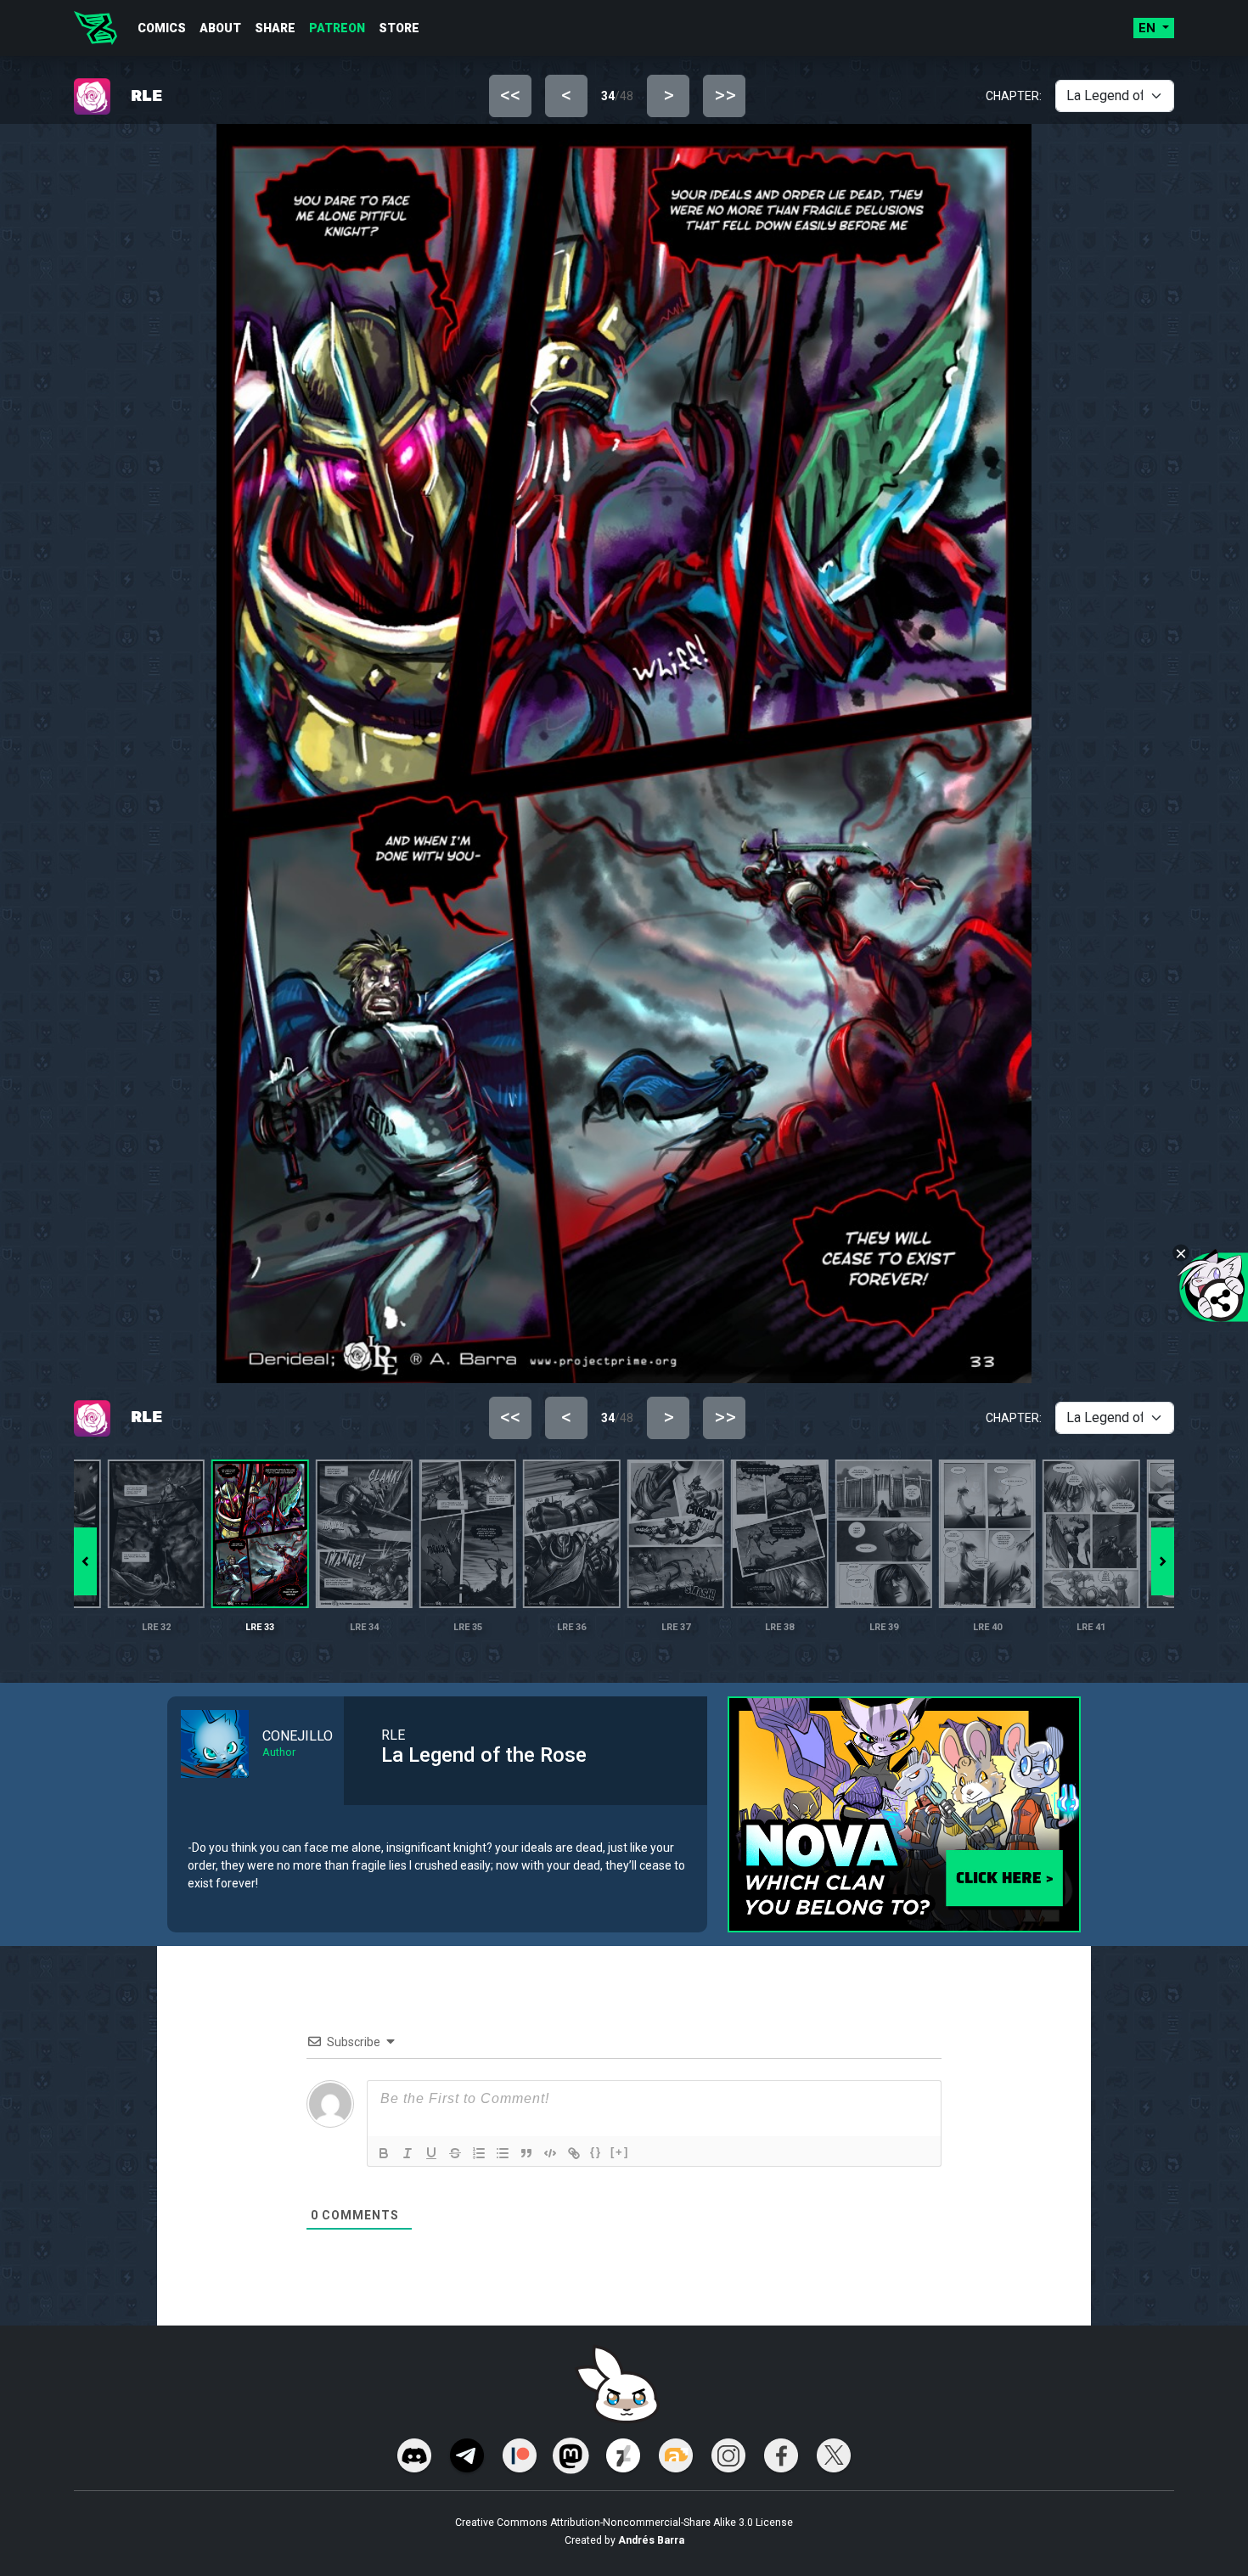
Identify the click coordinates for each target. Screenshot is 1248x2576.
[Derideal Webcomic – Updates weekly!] (96, 28)
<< (510, 95)
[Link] (574, 2153)
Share (275, 28)
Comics (162, 28)
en (1149, 28)
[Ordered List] (479, 2153)
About (220, 28)
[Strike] (455, 2153)
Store (399, 28)
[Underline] (431, 2153)
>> (725, 95)
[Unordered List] (503, 2153)
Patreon (337, 28)
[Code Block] (550, 2153)
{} (596, 2152)
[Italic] (408, 2153)
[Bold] (384, 2153)
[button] (1163, 1561)
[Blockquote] (526, 2153)
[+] (620, 2152)
